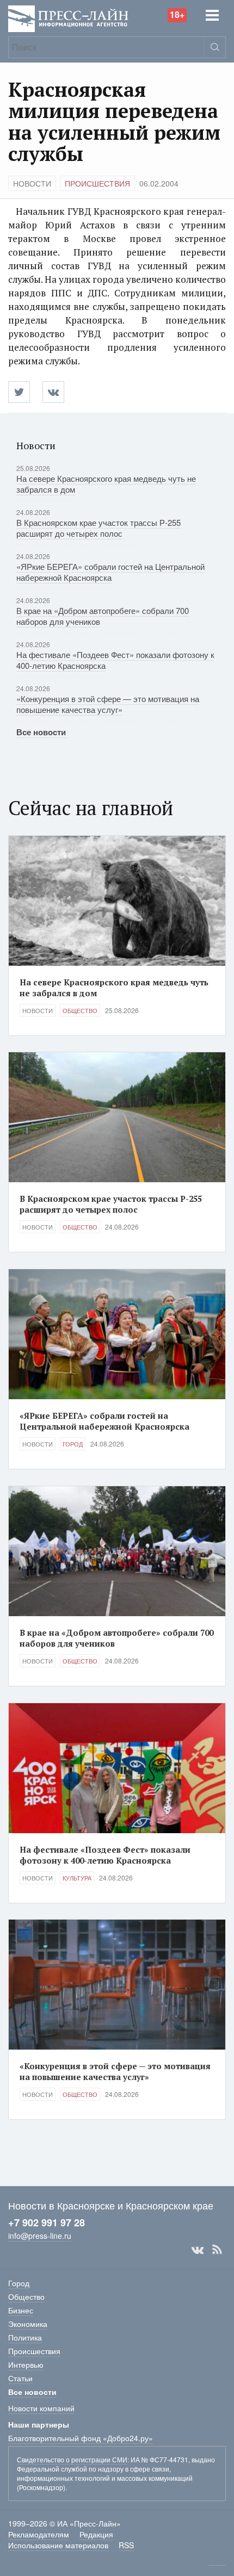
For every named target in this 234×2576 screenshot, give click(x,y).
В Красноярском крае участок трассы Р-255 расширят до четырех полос (98, 528)
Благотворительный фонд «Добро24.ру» (81, 2438)
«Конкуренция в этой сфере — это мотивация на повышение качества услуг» (108, 704)
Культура (77, 1878)
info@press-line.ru (40, 2236)
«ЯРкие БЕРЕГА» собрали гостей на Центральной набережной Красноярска (110, 572)
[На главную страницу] (68, 18)
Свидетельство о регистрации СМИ (72, 2459)
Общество (80, 1010)
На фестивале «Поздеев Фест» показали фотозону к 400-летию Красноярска (115, 660)
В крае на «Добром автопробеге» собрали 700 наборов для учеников (103, 616)
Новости (32, 183)
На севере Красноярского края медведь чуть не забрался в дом (106, 484)
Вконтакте (198, 2250)
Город (73, 1444)
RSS (217, 2250)
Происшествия (97, 183)
